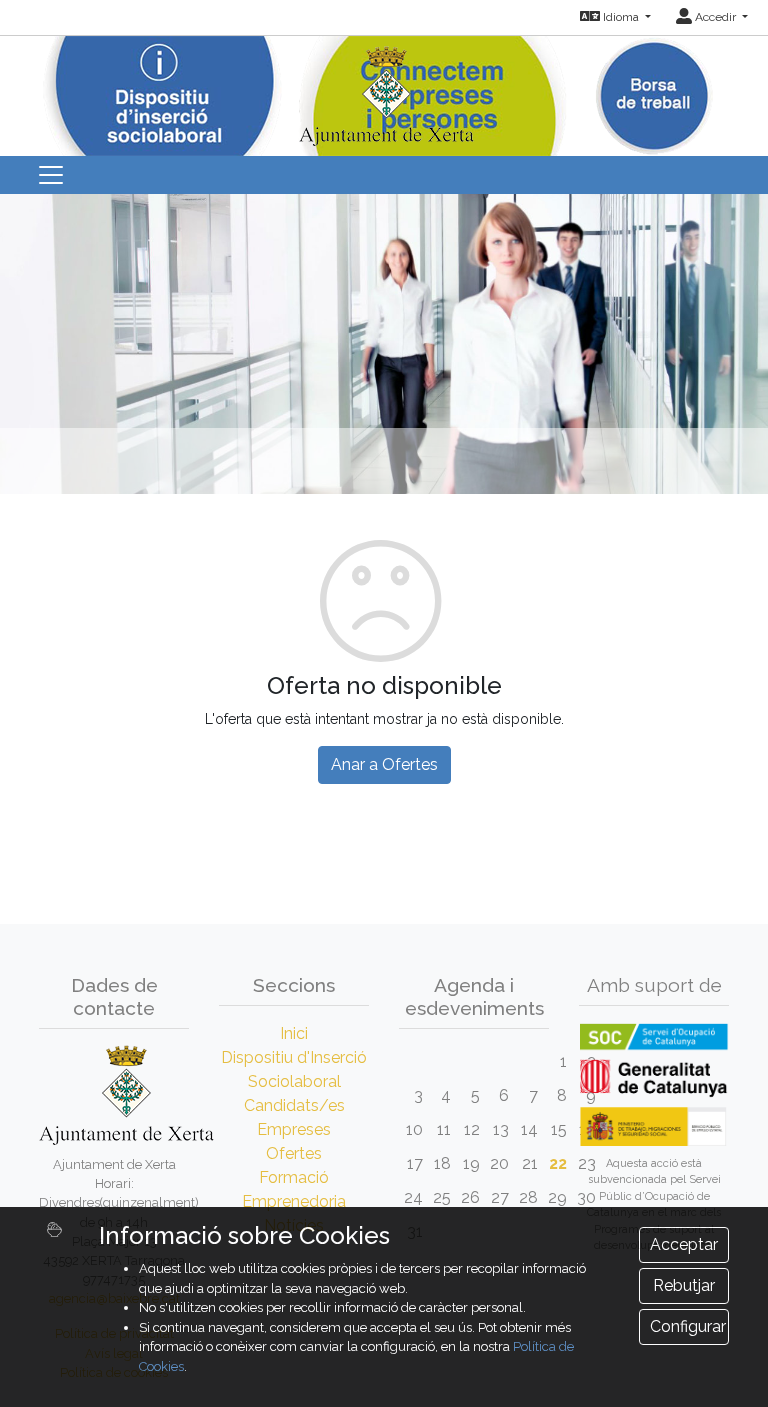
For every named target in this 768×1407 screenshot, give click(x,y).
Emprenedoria (294, 1201)
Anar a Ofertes (384, 764)
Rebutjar (684, 1285)
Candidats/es (294, 1105)
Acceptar (684, 1244)
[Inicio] (384, 89)
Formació (294, 1177)
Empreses (294, 1129)
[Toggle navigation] (51, 175)
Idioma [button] (621, 17)
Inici (294, 1033)
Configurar (688, 1326)
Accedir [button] (715, 17)
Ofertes (294, 1153)
